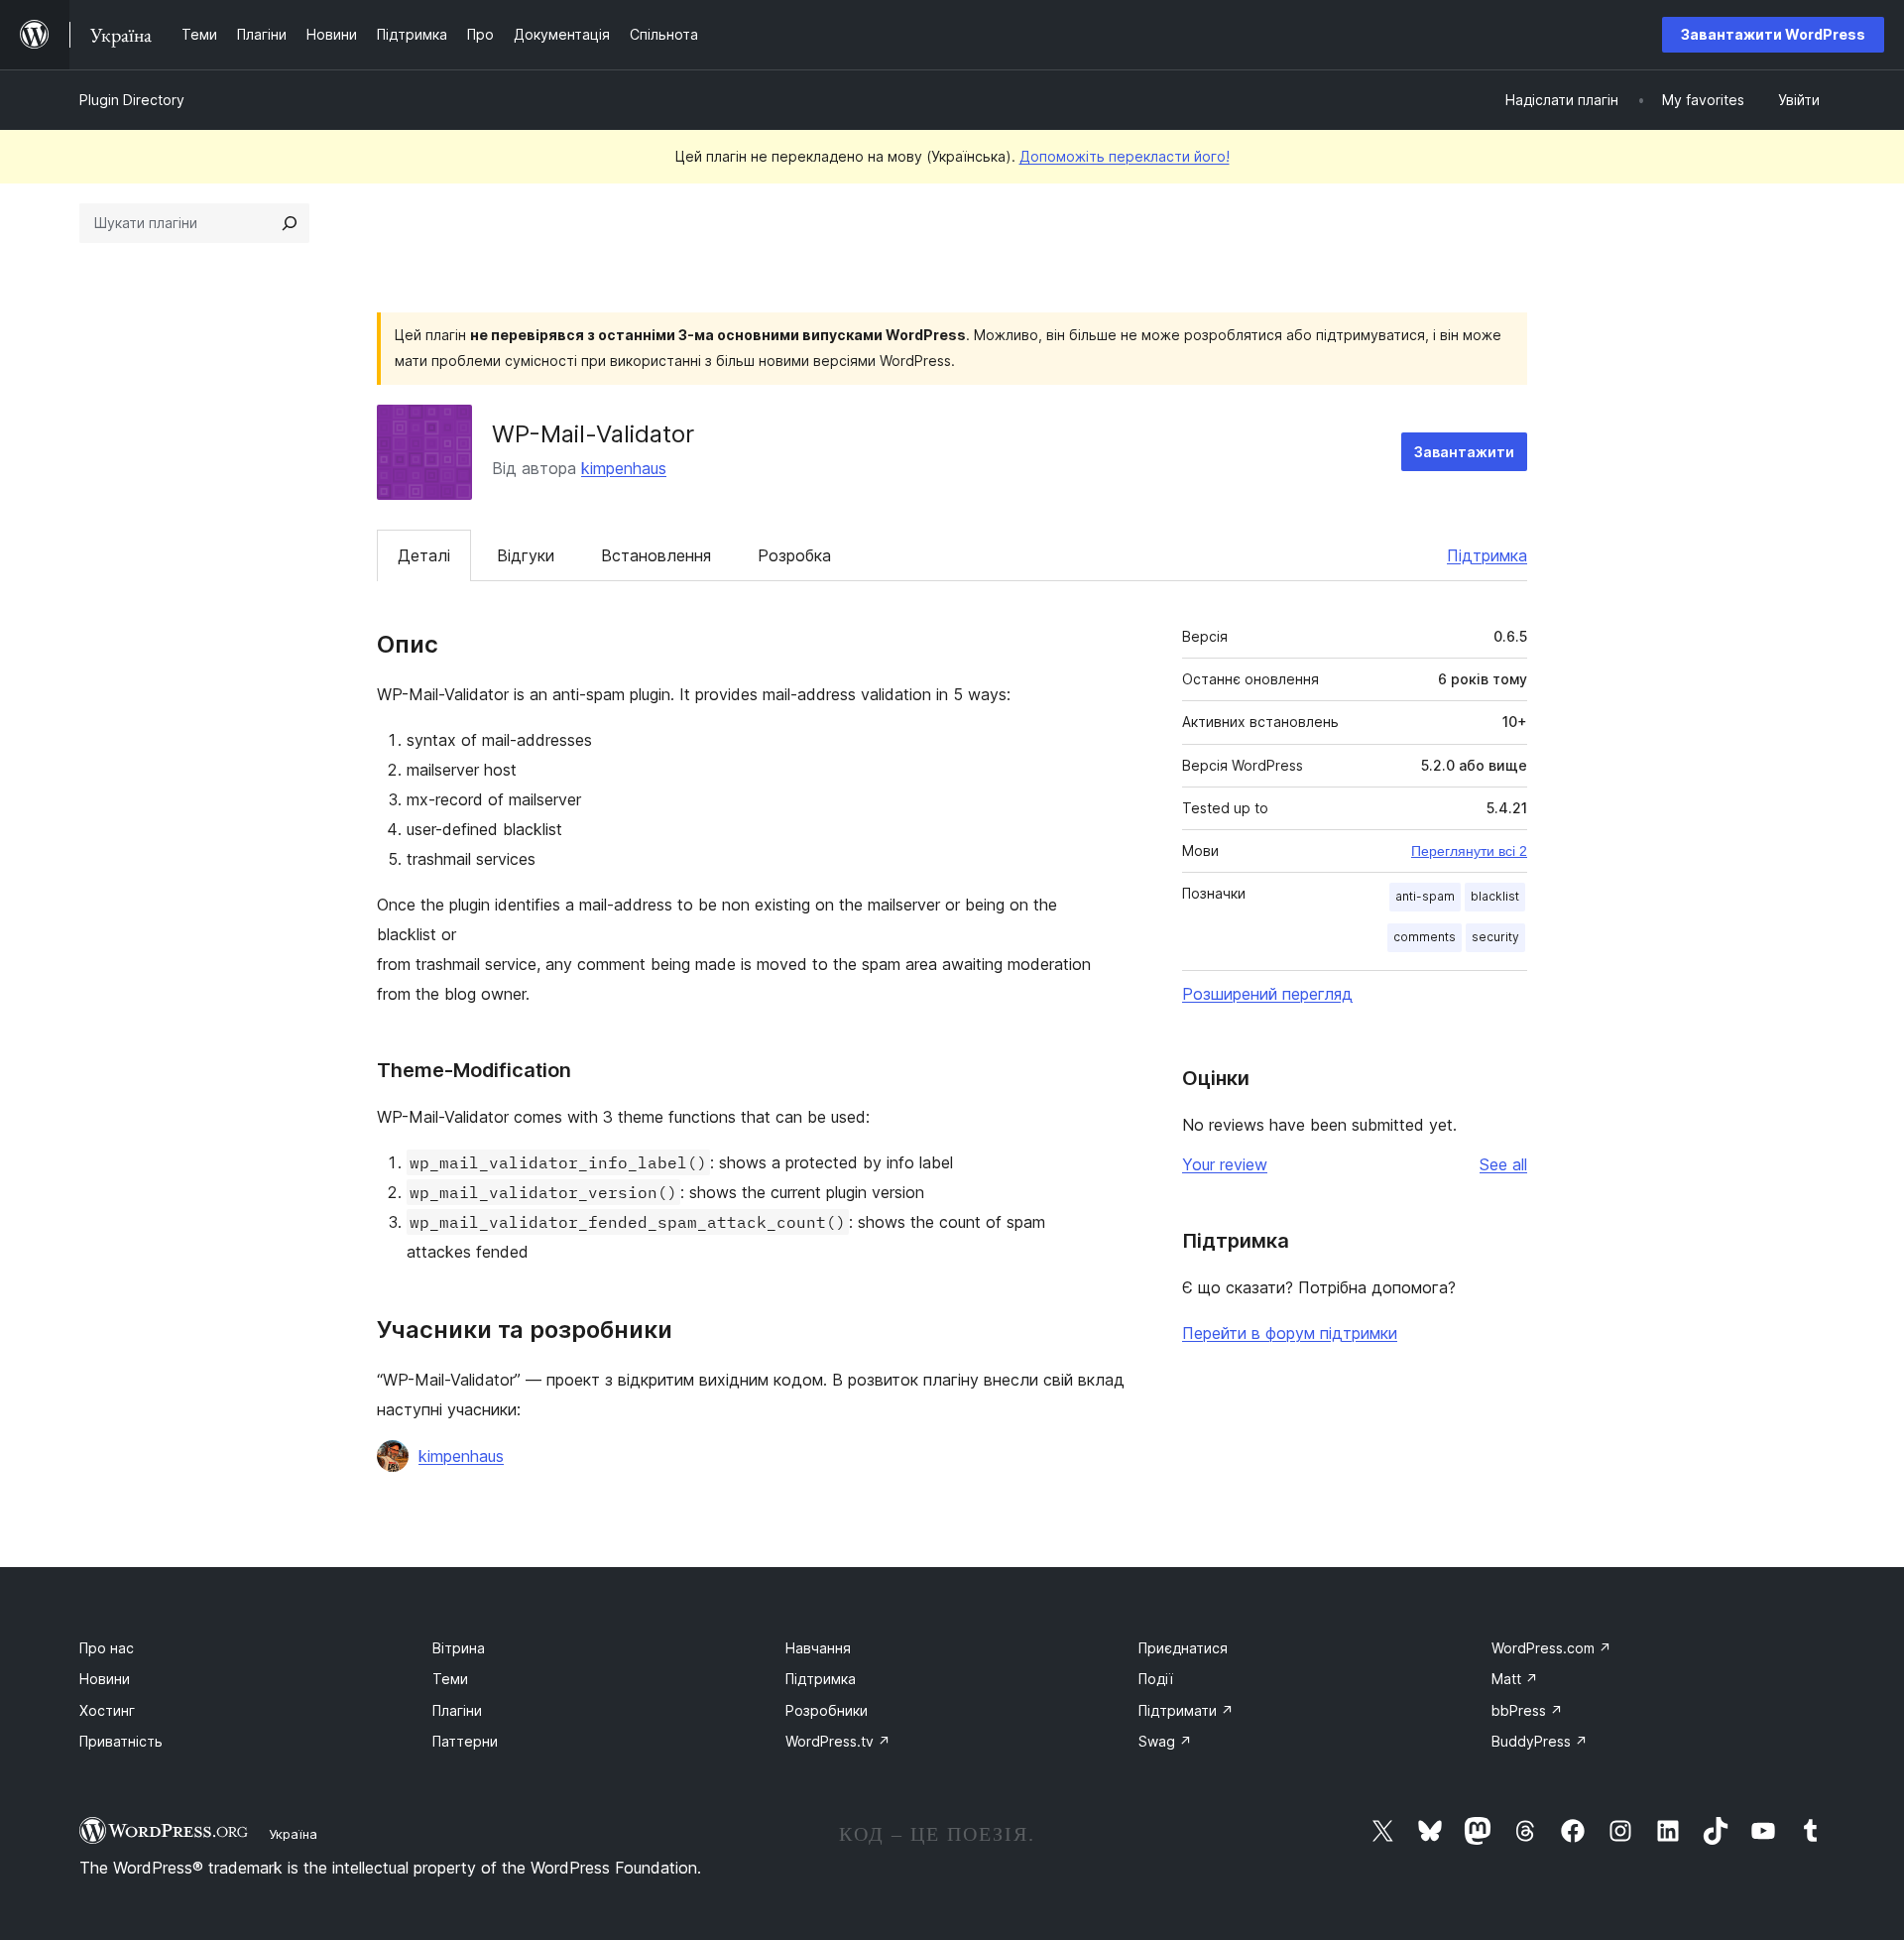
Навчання (818, 1648)
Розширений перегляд (1267, 994)
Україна (293, 1834)
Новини (105, 1679)
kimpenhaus (624, 468)
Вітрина (459, 1648)
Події (1156, 1679)
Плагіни (457, 1710)
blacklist (1495, 896)
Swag (1165, 1741)
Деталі (424, 555)
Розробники (827, 1710)
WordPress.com (1551, 1648)
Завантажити (1464, 452)
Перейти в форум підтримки (1290, 1333)
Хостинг (107, 1710)
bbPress (1527, 1710)
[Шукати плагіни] (290, 223)
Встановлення (656, 555)
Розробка (794, 555)
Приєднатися (1183, 1648)
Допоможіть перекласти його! (1125, 156)
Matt (1515, 1679)
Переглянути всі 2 (1469, 851)
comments (1425, 937)
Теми (450, 1679)
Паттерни (465, 1741)
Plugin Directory (132, 100)
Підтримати (1186, 1710)
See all (1503, 1164)
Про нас (107, 1648)
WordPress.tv (838, 1741)
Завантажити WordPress (1773, 34)
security (1495, 937)
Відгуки (526, 555)
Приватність (121, 1741)
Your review (1225, 1164)
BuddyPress (1540, 1741)
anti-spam (1425, 896)
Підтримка (1487, 555)
